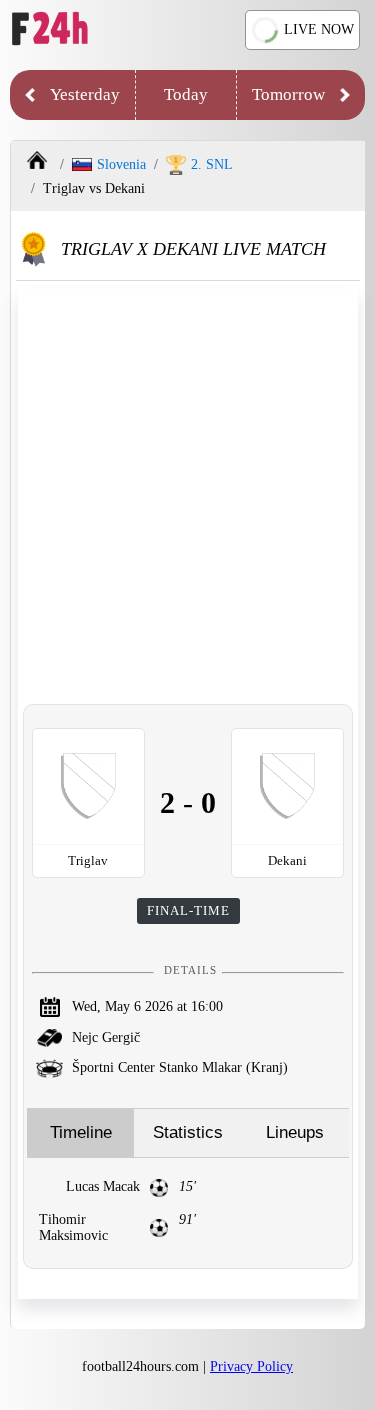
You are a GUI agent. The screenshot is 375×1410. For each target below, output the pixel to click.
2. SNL (212, 164)
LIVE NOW (319, 29)
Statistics (188, 1132)
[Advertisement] (187, 496)
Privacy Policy (251, 1366)
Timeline (81, 1132)
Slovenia (121, 164)
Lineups (295, 1132)
